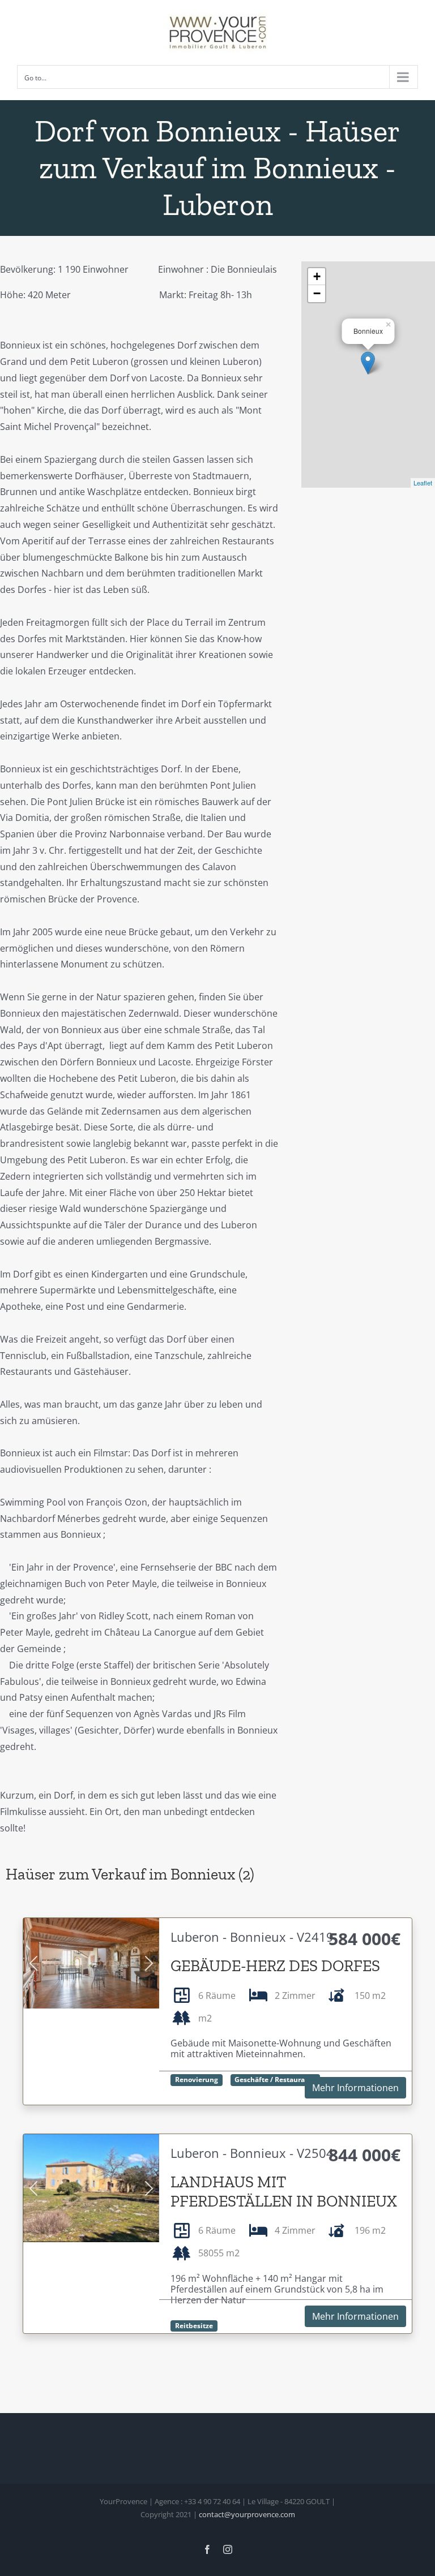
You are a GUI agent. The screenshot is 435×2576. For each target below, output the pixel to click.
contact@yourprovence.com (247, 2514)
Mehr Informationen (355, 2088)
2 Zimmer (295, 1996)
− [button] (317, 293)
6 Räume (217, 1996)
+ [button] (317, 276)
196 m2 (370, 2230)
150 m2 (370, 1996)
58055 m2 (219, 2253)
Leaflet (423, 483)
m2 (205, 2018)
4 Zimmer (295, 2230)
